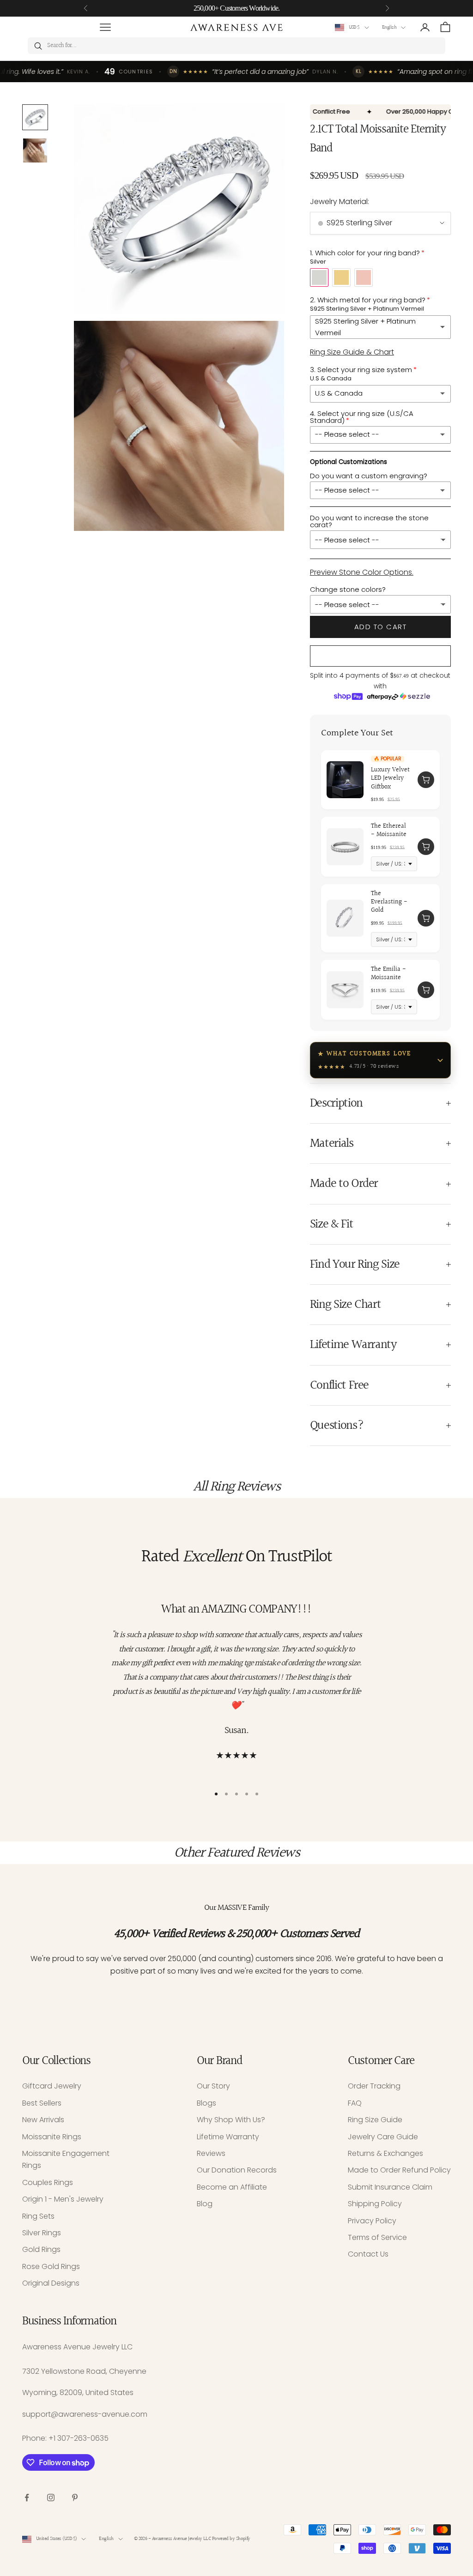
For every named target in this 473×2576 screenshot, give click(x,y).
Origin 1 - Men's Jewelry (63, 2199)
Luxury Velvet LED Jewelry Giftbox (390, 779)
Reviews (211, 2153)
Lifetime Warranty (228, 2137)
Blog (205, 2204)
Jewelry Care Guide (383, 2137)
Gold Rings (41, 2249)
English (389, 27)
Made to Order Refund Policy (399, 2170)
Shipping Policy (375, 2204)
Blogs (206, 2103)
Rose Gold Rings (51, 2266)
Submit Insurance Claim (390, 2187)
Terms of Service (377, 2237)
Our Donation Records (237, 2170)
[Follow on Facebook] (27, 2498)
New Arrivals (43, 2120)
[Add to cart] (426, 780)
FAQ (355, 2103)
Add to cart (381, 627)
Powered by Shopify (231, 2539)
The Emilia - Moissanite (388, 974)
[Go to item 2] (35, 150)
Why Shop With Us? (231, 2120)
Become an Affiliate (232, 2187)
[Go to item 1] (35, 117)
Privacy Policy (372, 2221)
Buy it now (380, 656)
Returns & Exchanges (385, 2153)
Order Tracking (374, 2086)
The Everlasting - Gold (389, 902)
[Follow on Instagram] (51, 2498)
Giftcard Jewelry (52, 2086)
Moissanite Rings (52, 2137)
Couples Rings (48, 2182)
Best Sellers (42, 2103)
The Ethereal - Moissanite (389, 831)
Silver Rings (42, 2233)
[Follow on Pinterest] (75, 2498)
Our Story (213, 2086)
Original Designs (51, 2283)
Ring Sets (38, 2216)
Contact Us (368, 2254)
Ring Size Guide (375, 2120)
